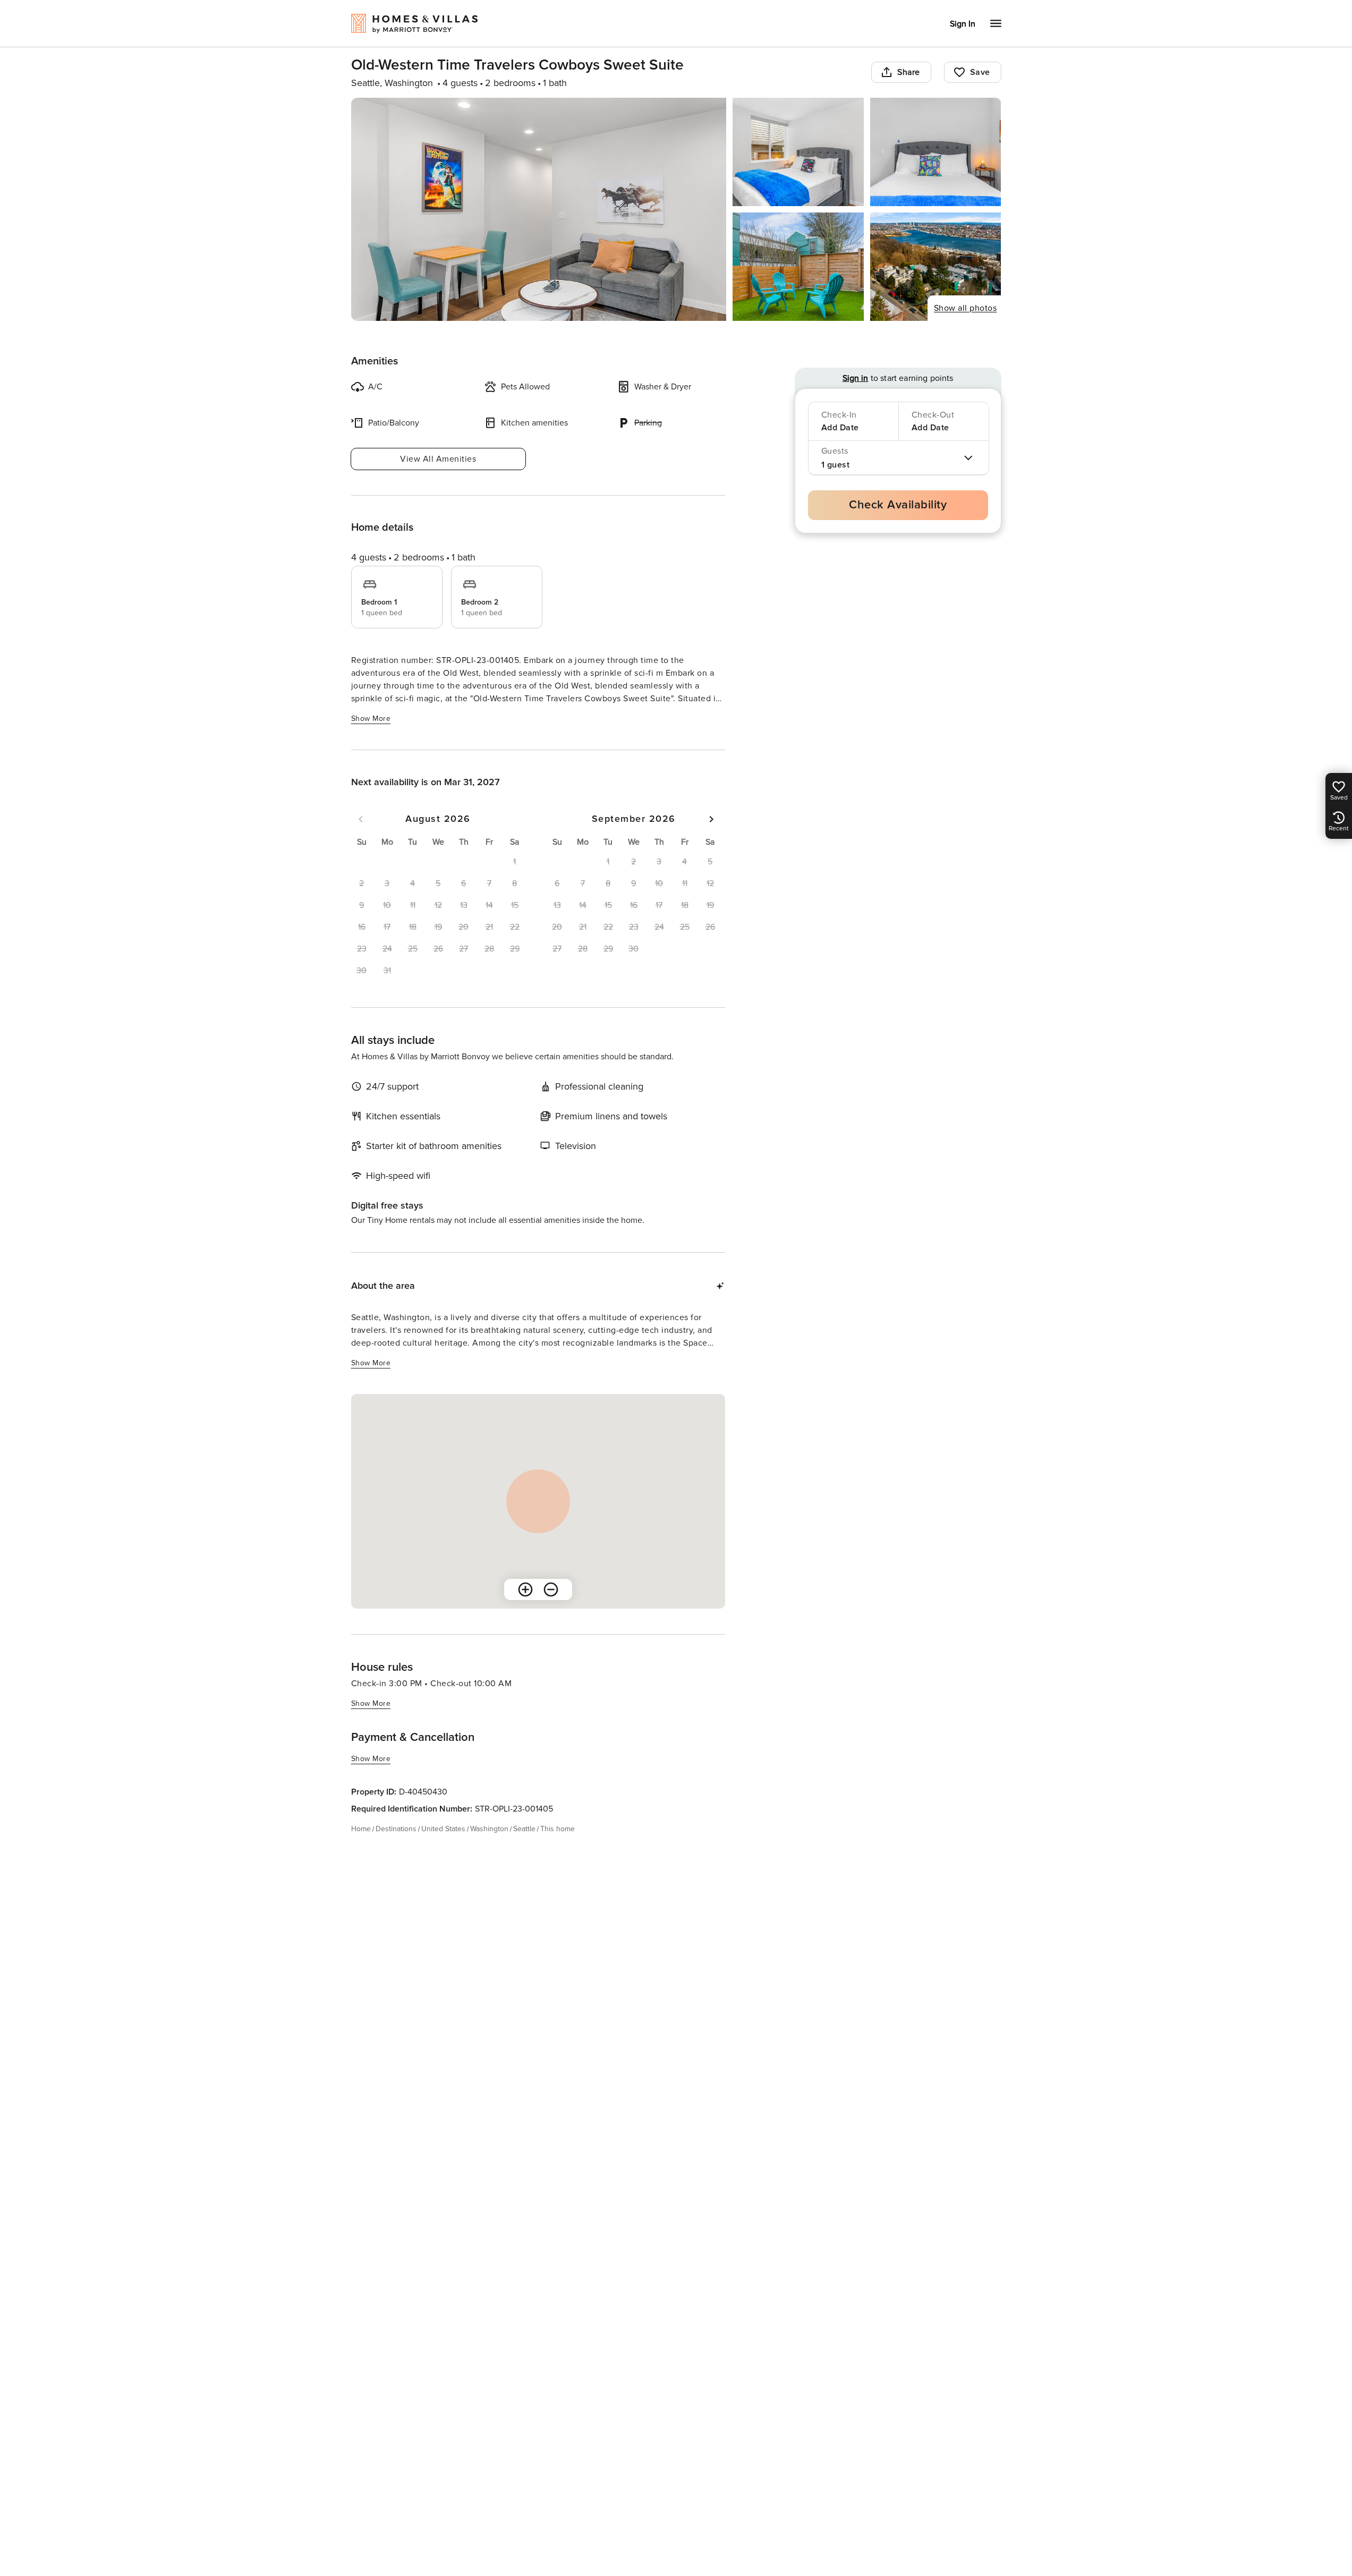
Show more (371, 719)
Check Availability (898, 505)
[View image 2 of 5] (798, 152)
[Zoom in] (525, 1589)
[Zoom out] (551, 1589)
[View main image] (539, 209)
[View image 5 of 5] (936, 267)
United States (443, 1829)
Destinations (396, 1829)
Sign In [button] (963, 24)
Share (909, 72)
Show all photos (966, 308)
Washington (489, 1829)
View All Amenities (438, 459)
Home (361, 1829)
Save (980, 72)
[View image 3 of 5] (936, 152)
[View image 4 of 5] (798, 267)
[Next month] (711, 819)
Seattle (524, 1829)
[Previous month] (361, 819)
